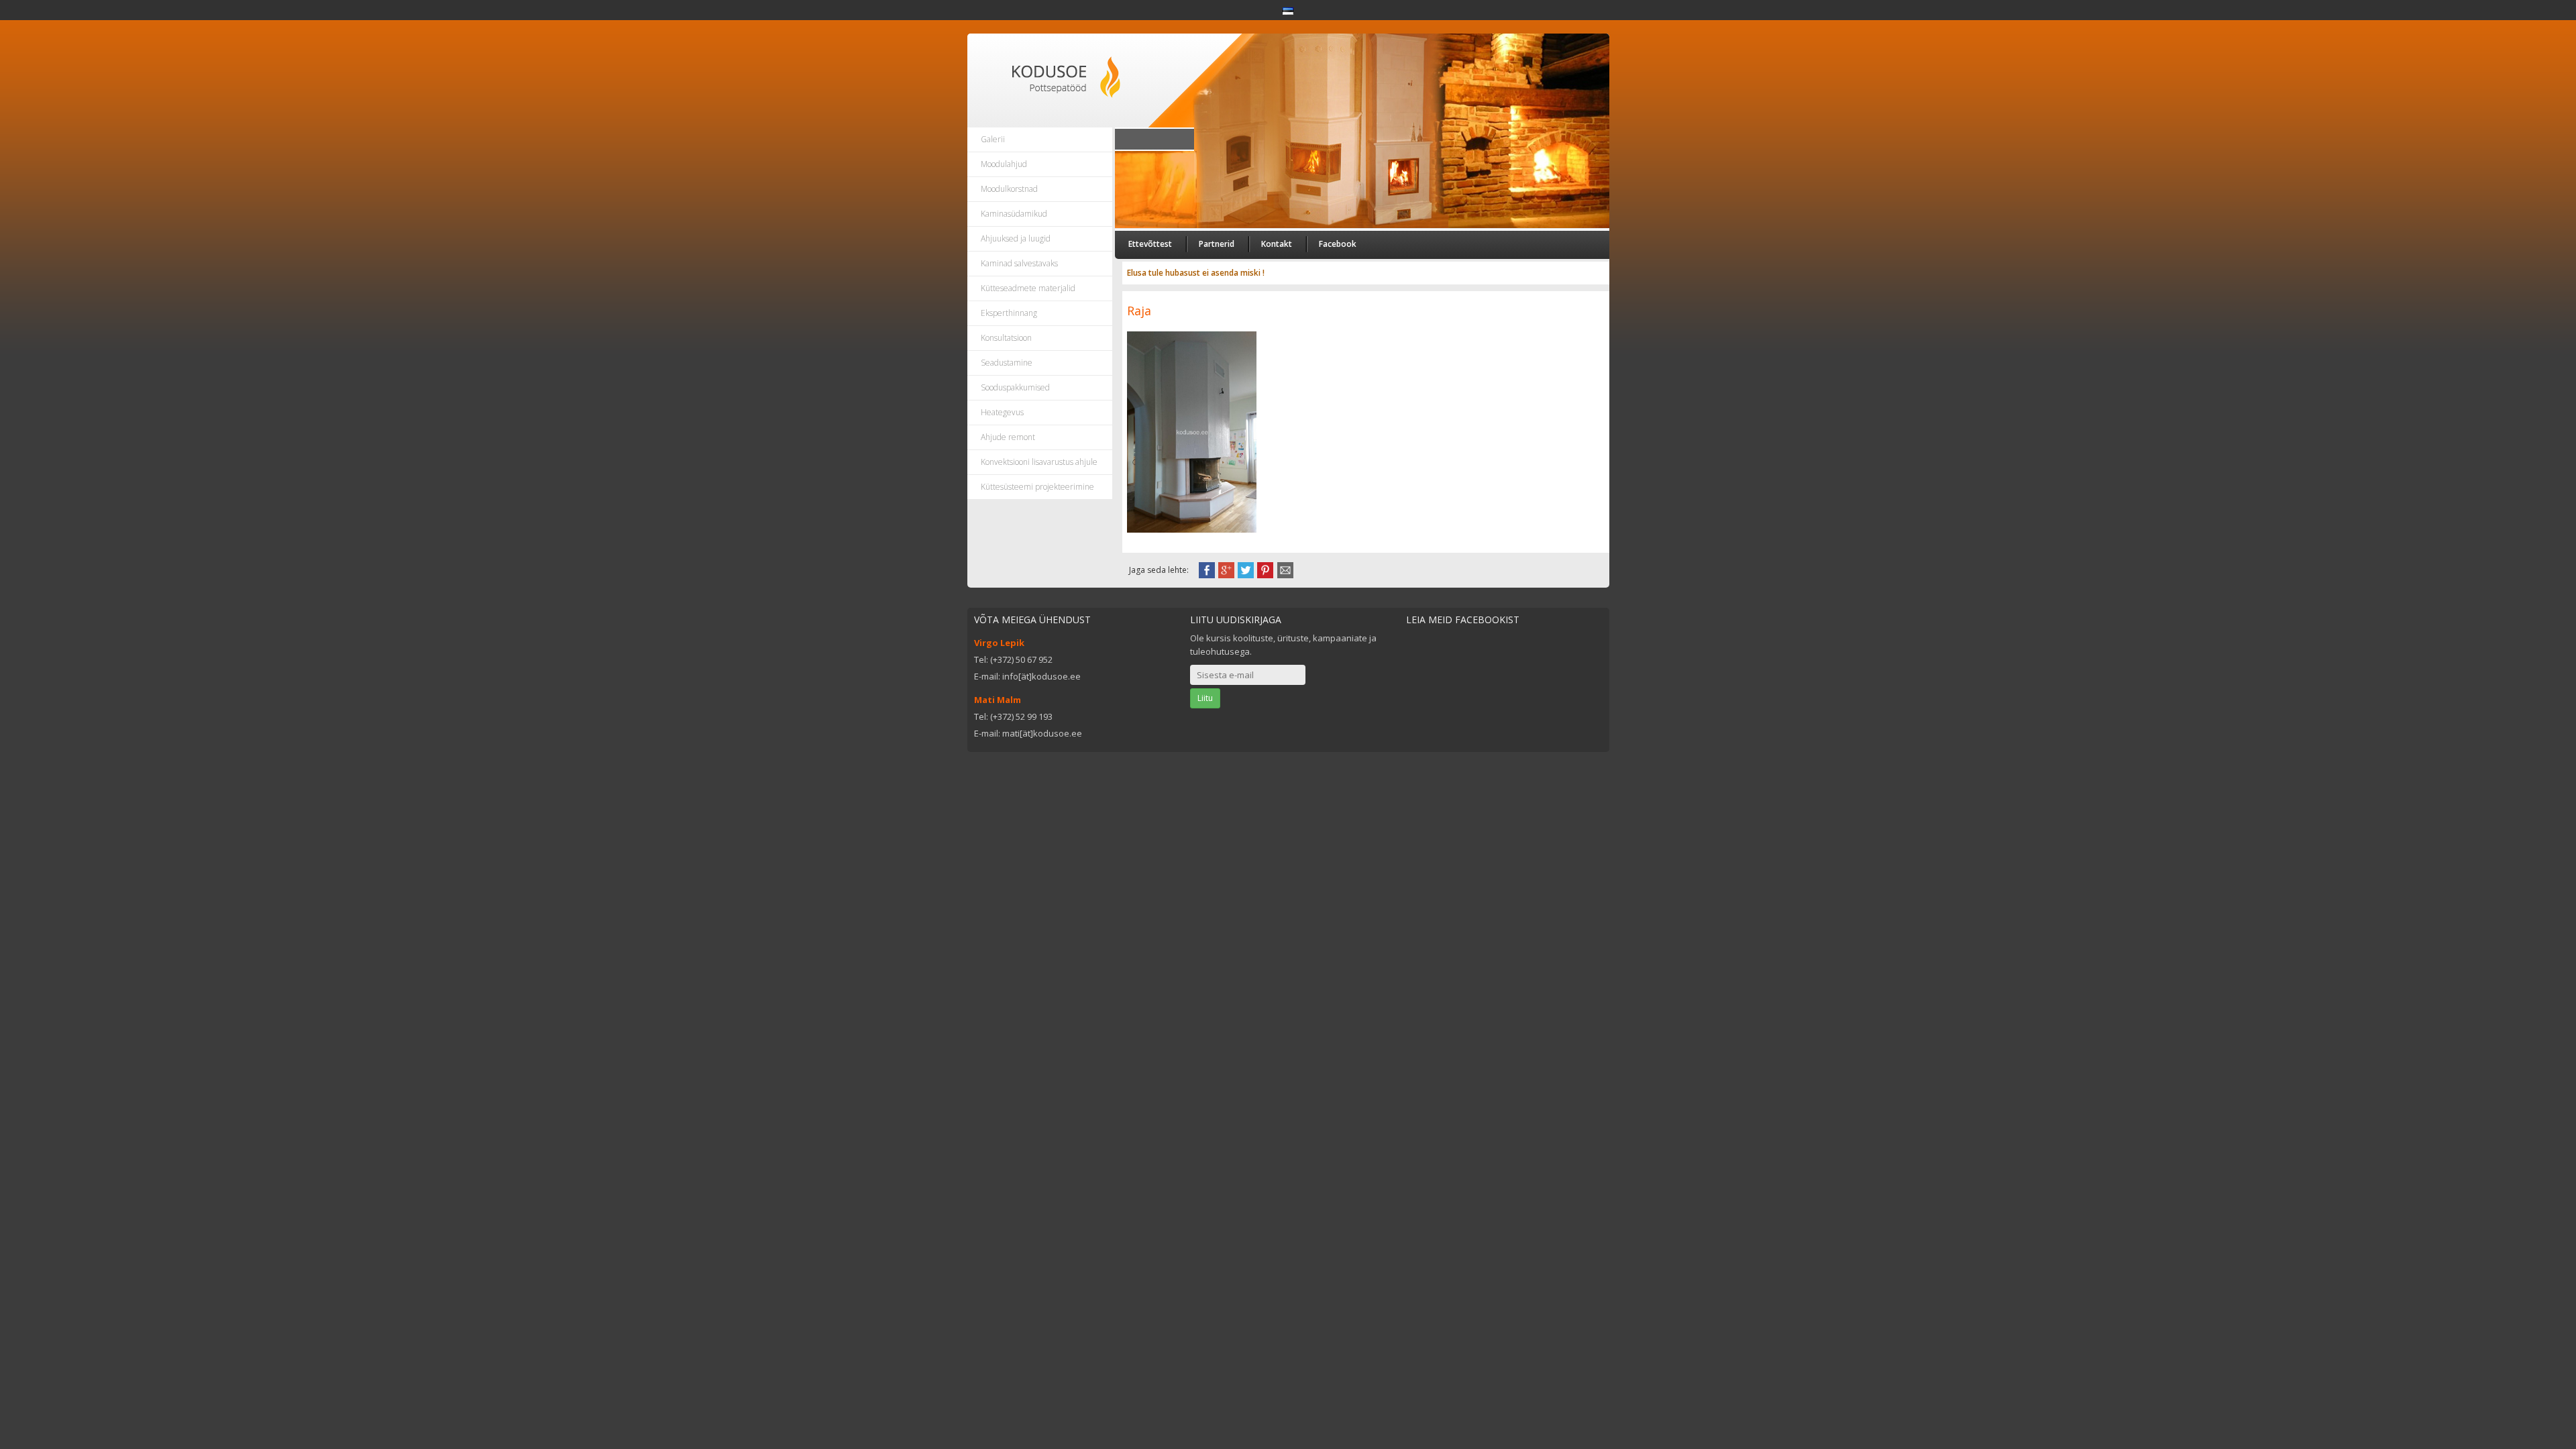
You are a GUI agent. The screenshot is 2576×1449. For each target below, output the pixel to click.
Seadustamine (1007, 363)
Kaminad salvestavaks (1019, 263)
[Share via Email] (1285, 569)
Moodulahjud (1004, 164)
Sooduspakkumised (1015, 387)
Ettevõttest (1150, 244)
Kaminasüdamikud (1014, 214)
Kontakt (1277, 244)
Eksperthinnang (1009, 313)
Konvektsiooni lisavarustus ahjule (1039, 462)
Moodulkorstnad (1009, 189)
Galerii (993, 139)
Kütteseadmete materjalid (1028, 288)
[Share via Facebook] (1207, 569)
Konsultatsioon (1006, 338)
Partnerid (1217, 244)
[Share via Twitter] (1246, 569)
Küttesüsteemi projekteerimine (1037, 487)
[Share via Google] (1226, 569)
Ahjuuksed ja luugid (1016, 238)
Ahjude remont (1008, 437)
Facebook (1338, 244)
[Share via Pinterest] (1265, 569)
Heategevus (1002, 412)
